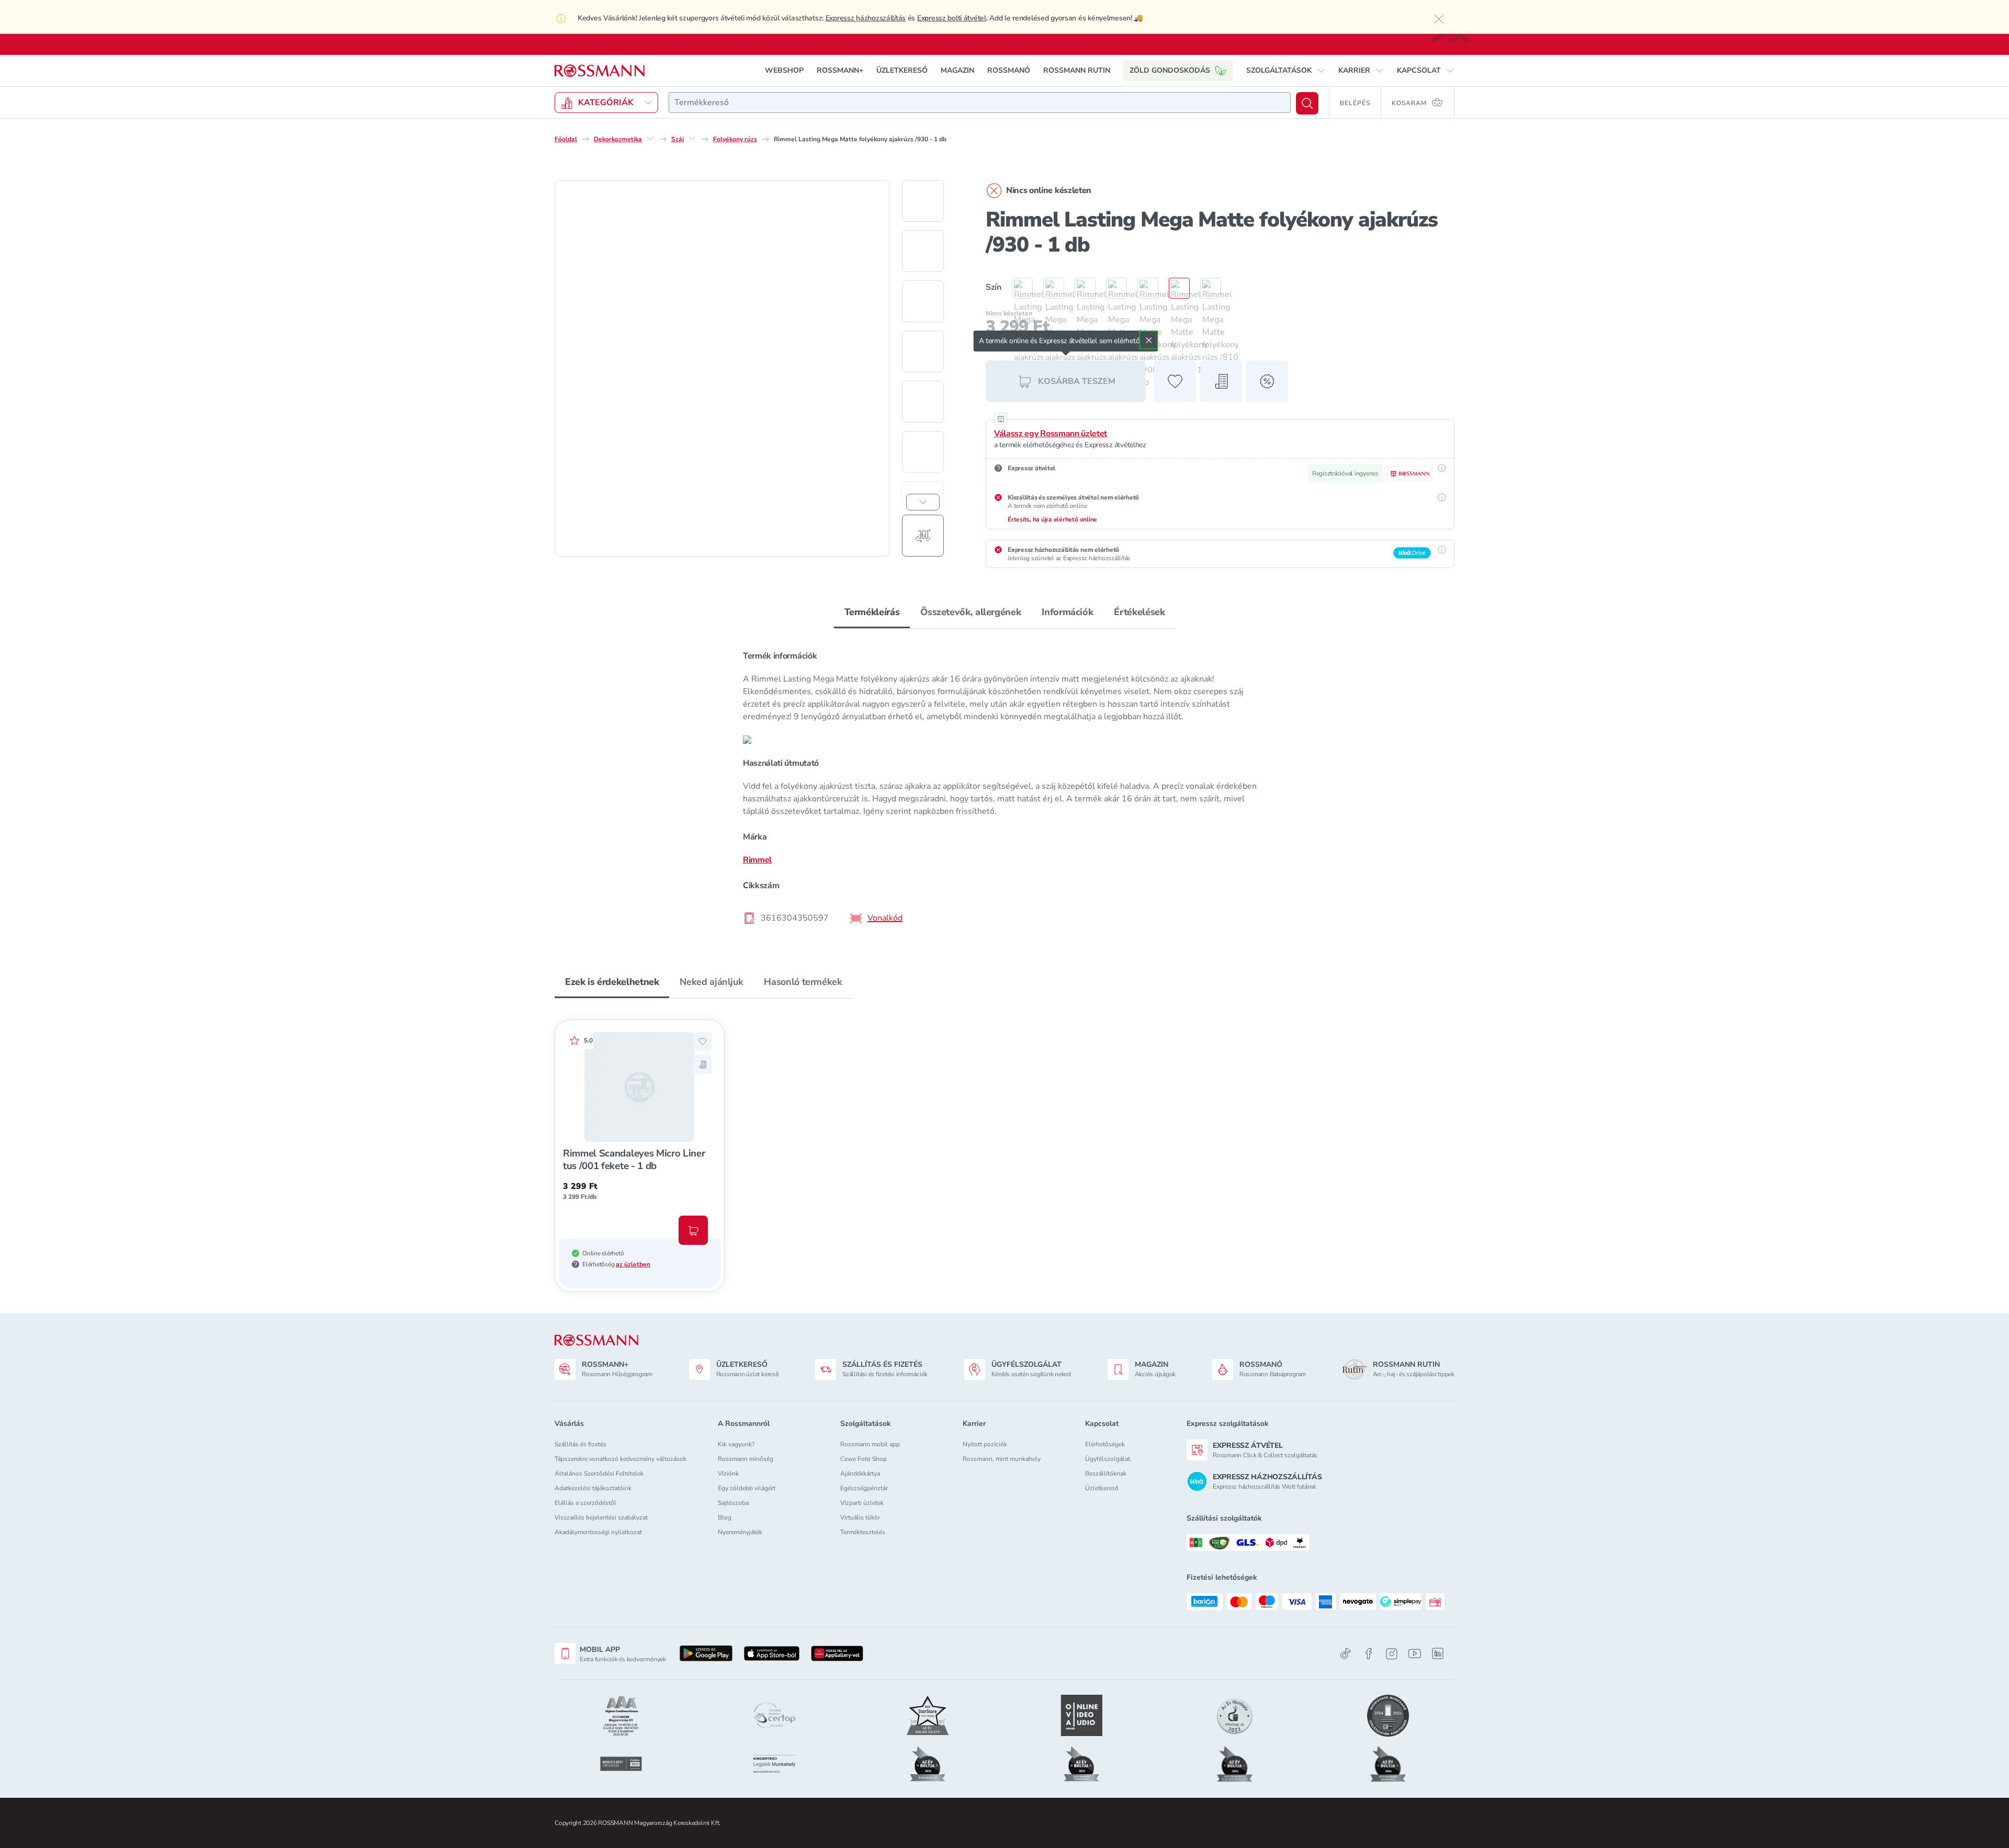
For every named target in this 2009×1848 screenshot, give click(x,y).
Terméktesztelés (863, 1532)
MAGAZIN (957, 70)
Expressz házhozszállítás (866, 18)
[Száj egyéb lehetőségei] (692, 139)
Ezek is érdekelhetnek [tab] (612, 982)
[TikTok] (1346, 1654)
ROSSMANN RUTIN (1077, 70)
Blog (725, 1517)
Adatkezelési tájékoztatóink (593, 1488)
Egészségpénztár (864, 1488)
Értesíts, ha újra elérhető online (1052, 519)
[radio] (1017, 288)
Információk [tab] (1067, 612)
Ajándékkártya (860, 1473)
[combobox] (980, 103)
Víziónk (728, 1473)
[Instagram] (1392, 1654)
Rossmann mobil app (870, 1444)
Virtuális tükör (860, 1517)
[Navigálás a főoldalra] (600, 71)
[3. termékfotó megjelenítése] (923, 301)
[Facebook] (1369, 1654)
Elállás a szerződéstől (585, 1503)
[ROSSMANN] (596, 1340)
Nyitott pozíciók (985, 1444)
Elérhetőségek (1105, 1444)
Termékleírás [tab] (872, 612)
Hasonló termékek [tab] (803, 982)
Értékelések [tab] (1139, 612)
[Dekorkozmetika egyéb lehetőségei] (650, 139)
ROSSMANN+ (840, 70)
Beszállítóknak (1106, 1473)
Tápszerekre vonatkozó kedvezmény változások (620, 1459)
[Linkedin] (1438, 1653)
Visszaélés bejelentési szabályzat (601, 1517)
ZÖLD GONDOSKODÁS (1170, 70)
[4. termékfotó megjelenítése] (923, 352)
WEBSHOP (784, 70)
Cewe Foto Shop (864, 1459)
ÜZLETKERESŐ (902, 70)
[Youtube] (1415, 1654)
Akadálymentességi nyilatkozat (598, 1532)
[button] (1286, 71)
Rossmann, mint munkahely (1002, 1459)
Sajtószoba (733, 1503)
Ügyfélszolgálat (1108, 1459)
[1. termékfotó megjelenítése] (923, 201)
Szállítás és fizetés (580, 1444)
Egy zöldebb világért (747, 1488)
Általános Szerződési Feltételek (599, 1473)
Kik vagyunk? (736, 1444)
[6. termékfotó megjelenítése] (923, 452)
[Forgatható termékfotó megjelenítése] (923, 536)
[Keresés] (1307, 103)
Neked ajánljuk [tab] (711, 982)
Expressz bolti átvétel (952, 18)
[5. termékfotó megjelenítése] (923, 402)
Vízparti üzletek (862, 1503)
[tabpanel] (1004, 786)
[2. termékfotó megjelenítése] (923, 251)
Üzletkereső (1102, 1488)
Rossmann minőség (746, 1459)
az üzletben (633, 1264)
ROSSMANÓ (1009, 70)
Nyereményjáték (740, 1532)
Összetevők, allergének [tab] (970, 612)
